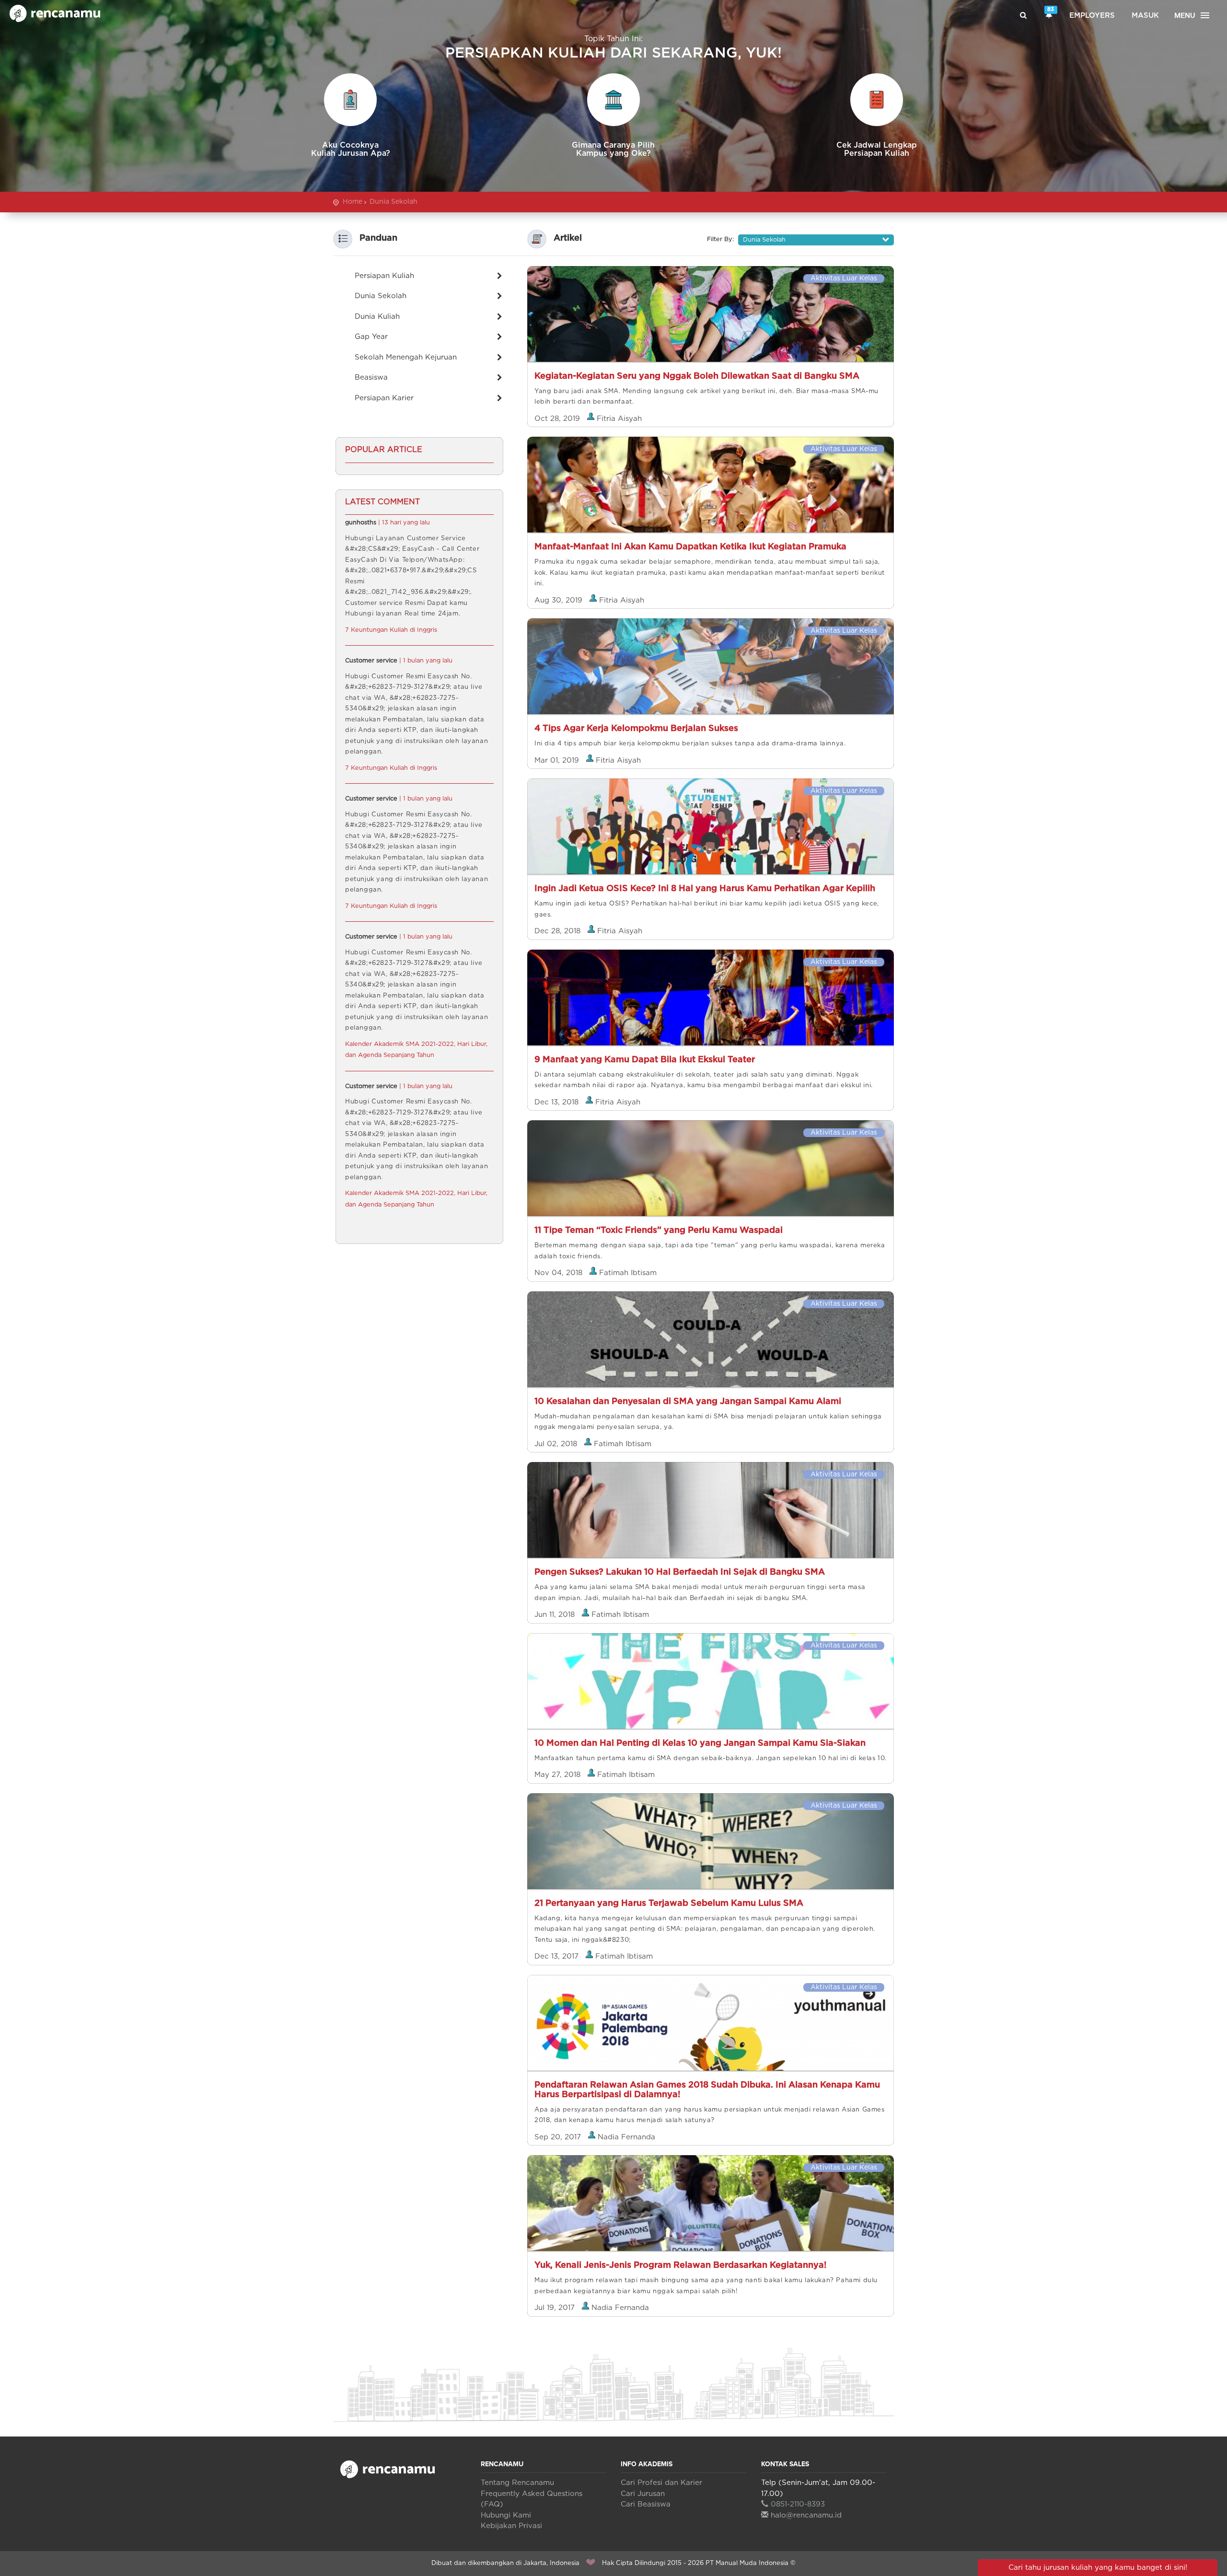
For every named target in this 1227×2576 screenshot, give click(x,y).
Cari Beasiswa (646, 2504)
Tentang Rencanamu (517, 2483)
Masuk (1145, 16)
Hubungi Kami (506, 2515)
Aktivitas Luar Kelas (844, 278)
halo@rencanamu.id (806, 2515)
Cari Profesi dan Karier (661, 2483)
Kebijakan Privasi (511, 2526)
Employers (1092, 16)
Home (353, 202)
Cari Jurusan (643, 2494)
